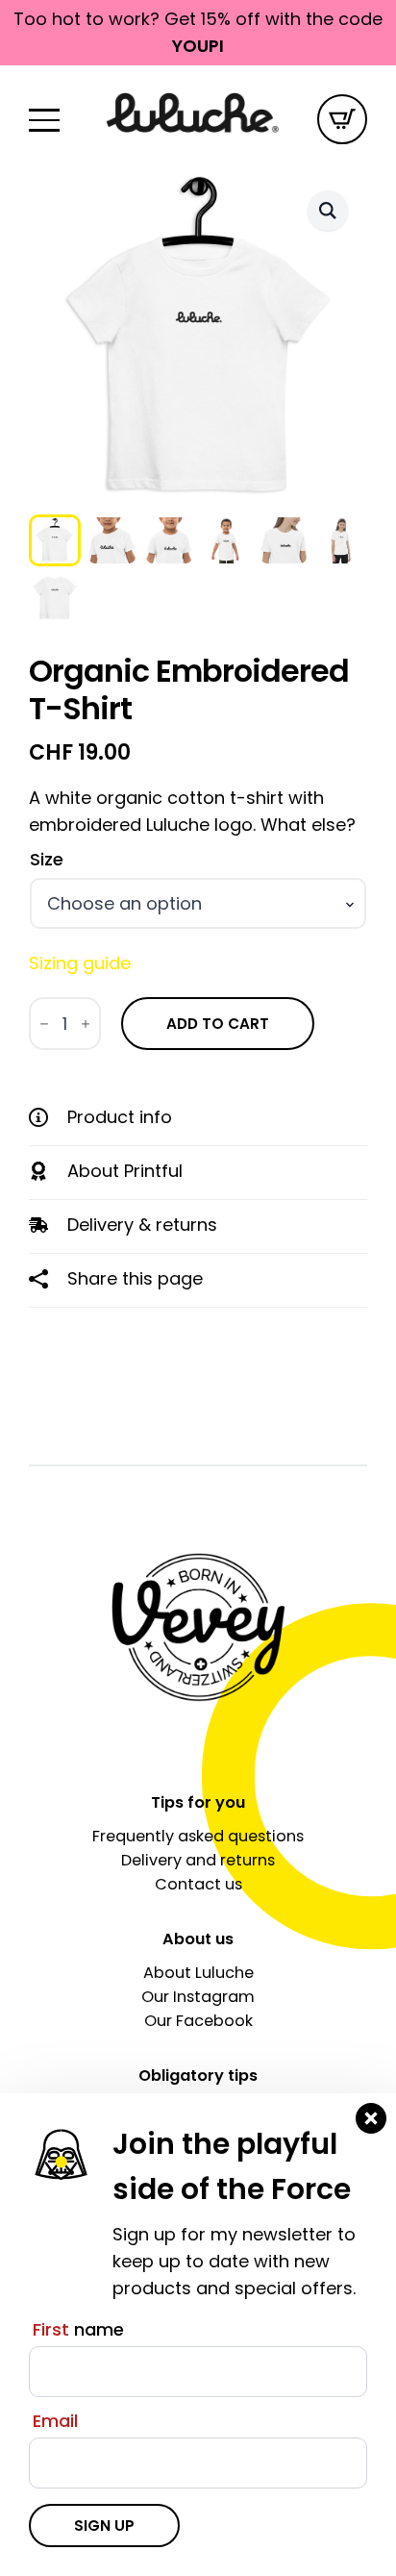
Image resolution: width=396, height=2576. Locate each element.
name (78, 2330)
